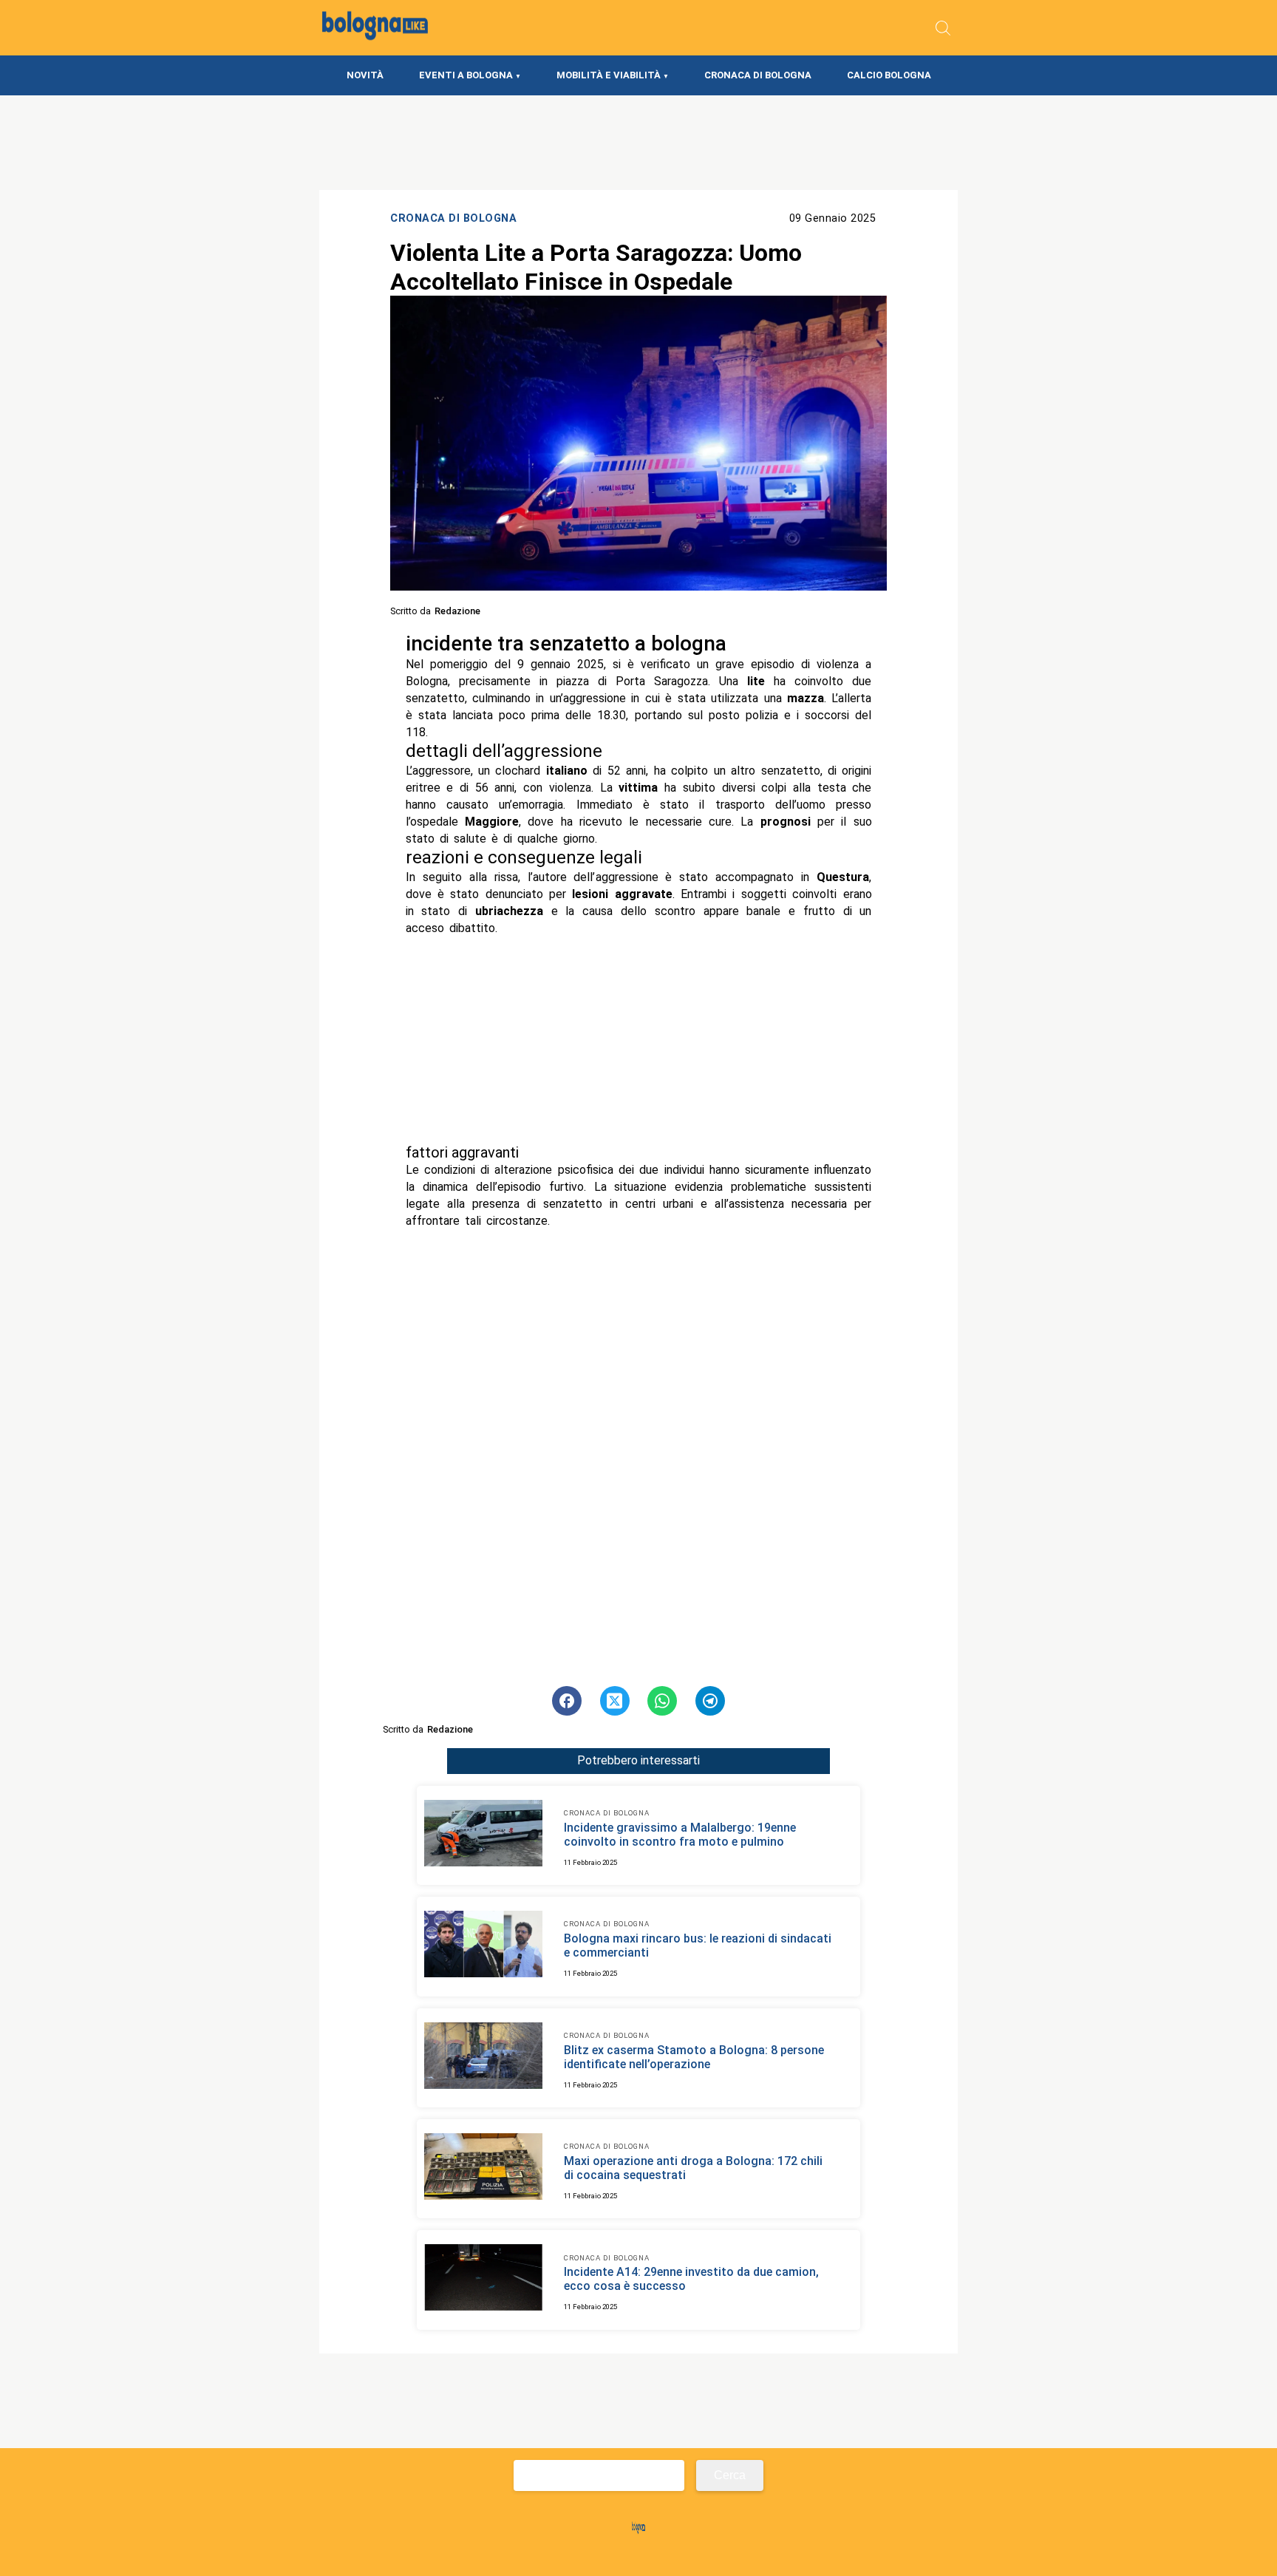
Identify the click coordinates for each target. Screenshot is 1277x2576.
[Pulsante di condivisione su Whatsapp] (662, 1701)
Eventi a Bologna (466, 75)
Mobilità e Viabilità (609, 75)
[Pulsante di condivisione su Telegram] (710, 1701)
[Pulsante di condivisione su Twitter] (615, 1701)
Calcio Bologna (889, 75)
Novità (365, 75)
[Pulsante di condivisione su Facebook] (567, 1701)
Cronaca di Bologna (758, 75)
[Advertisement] (639, 1040)
